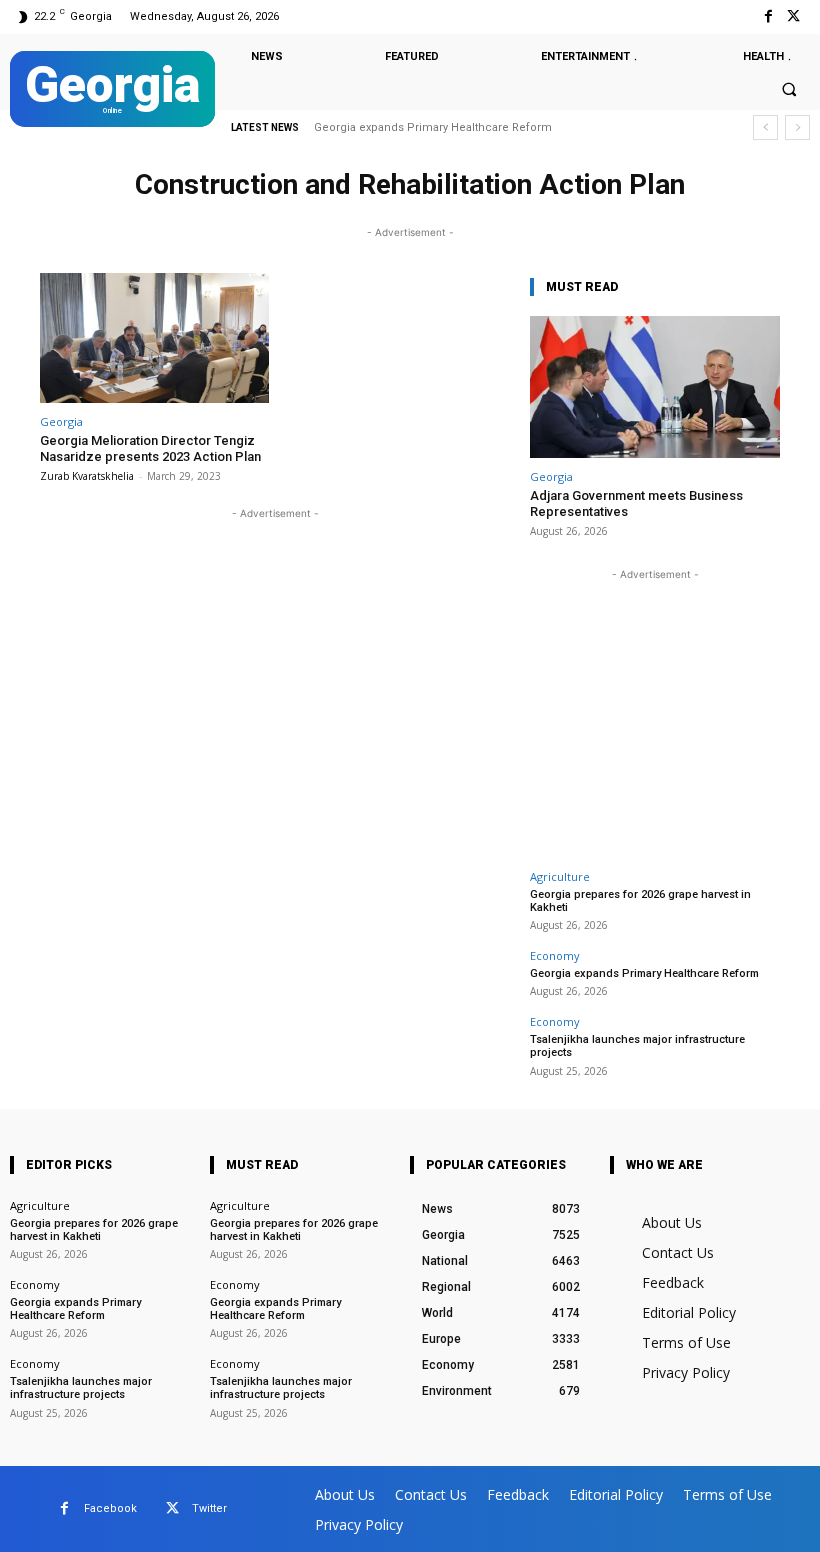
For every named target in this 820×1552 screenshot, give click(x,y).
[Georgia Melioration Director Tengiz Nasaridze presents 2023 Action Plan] (154, 338)
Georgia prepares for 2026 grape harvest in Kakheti (640, 901)
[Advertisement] (655, 710)
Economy (555, 955)
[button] (789, 90)
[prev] (765, 127)
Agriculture (560, 876)
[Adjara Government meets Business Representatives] (655, 387)
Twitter (209, 1508)
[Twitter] (793, 16)
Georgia (61, 421)
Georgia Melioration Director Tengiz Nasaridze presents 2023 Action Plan (150, 448)
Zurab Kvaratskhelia (87, 476)
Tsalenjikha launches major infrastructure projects (468, 127)
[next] (797, 127)
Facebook (110, 1508)
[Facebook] (768, 16)
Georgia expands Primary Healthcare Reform (644, 973)
